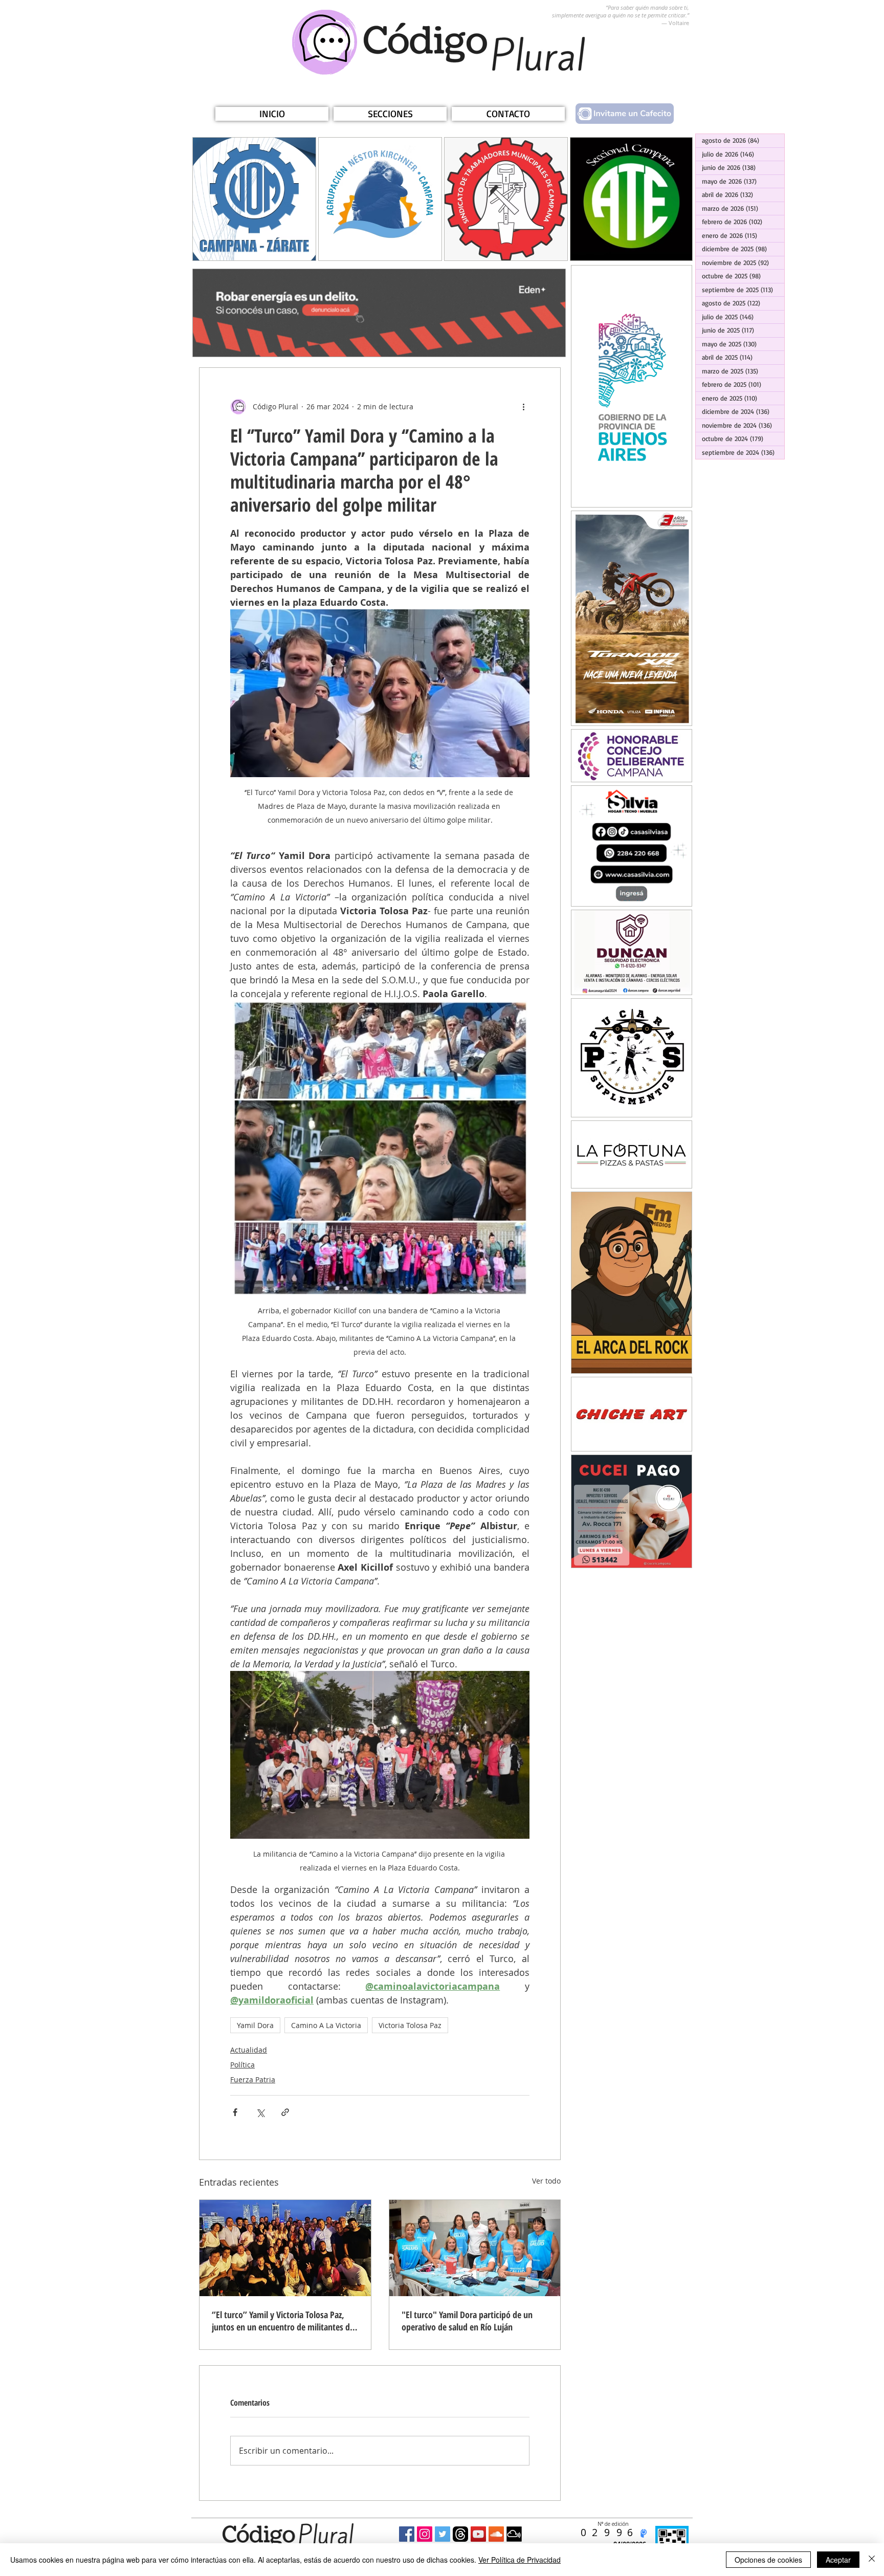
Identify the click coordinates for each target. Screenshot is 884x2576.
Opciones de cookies (768, 2560)
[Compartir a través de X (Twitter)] (260, 2112)
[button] (390, 114)
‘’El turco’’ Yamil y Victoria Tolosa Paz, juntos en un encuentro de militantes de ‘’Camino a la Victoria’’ (283, 2321)
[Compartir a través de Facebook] (235, 2112)
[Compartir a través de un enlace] (285, 2112)
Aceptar (838, 2560)
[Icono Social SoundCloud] (496, 2534)
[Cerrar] (872, 2560)
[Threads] (460, 2534)
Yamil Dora (255, 2025)
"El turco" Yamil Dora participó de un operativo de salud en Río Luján (467, 2321)
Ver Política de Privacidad (520, 2560)
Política (242, 2065)
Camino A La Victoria (326, 2025)
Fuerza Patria (253, 2079)
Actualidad (249, 2050)
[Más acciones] (523, 407)
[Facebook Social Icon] (407, 2534)
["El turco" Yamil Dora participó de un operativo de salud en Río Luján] (475, 2248)
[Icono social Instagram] (425, 2534)
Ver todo (546, 2181)
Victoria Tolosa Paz (410, 2025)
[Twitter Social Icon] (443, 2534)
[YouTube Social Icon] (478, 2534)
